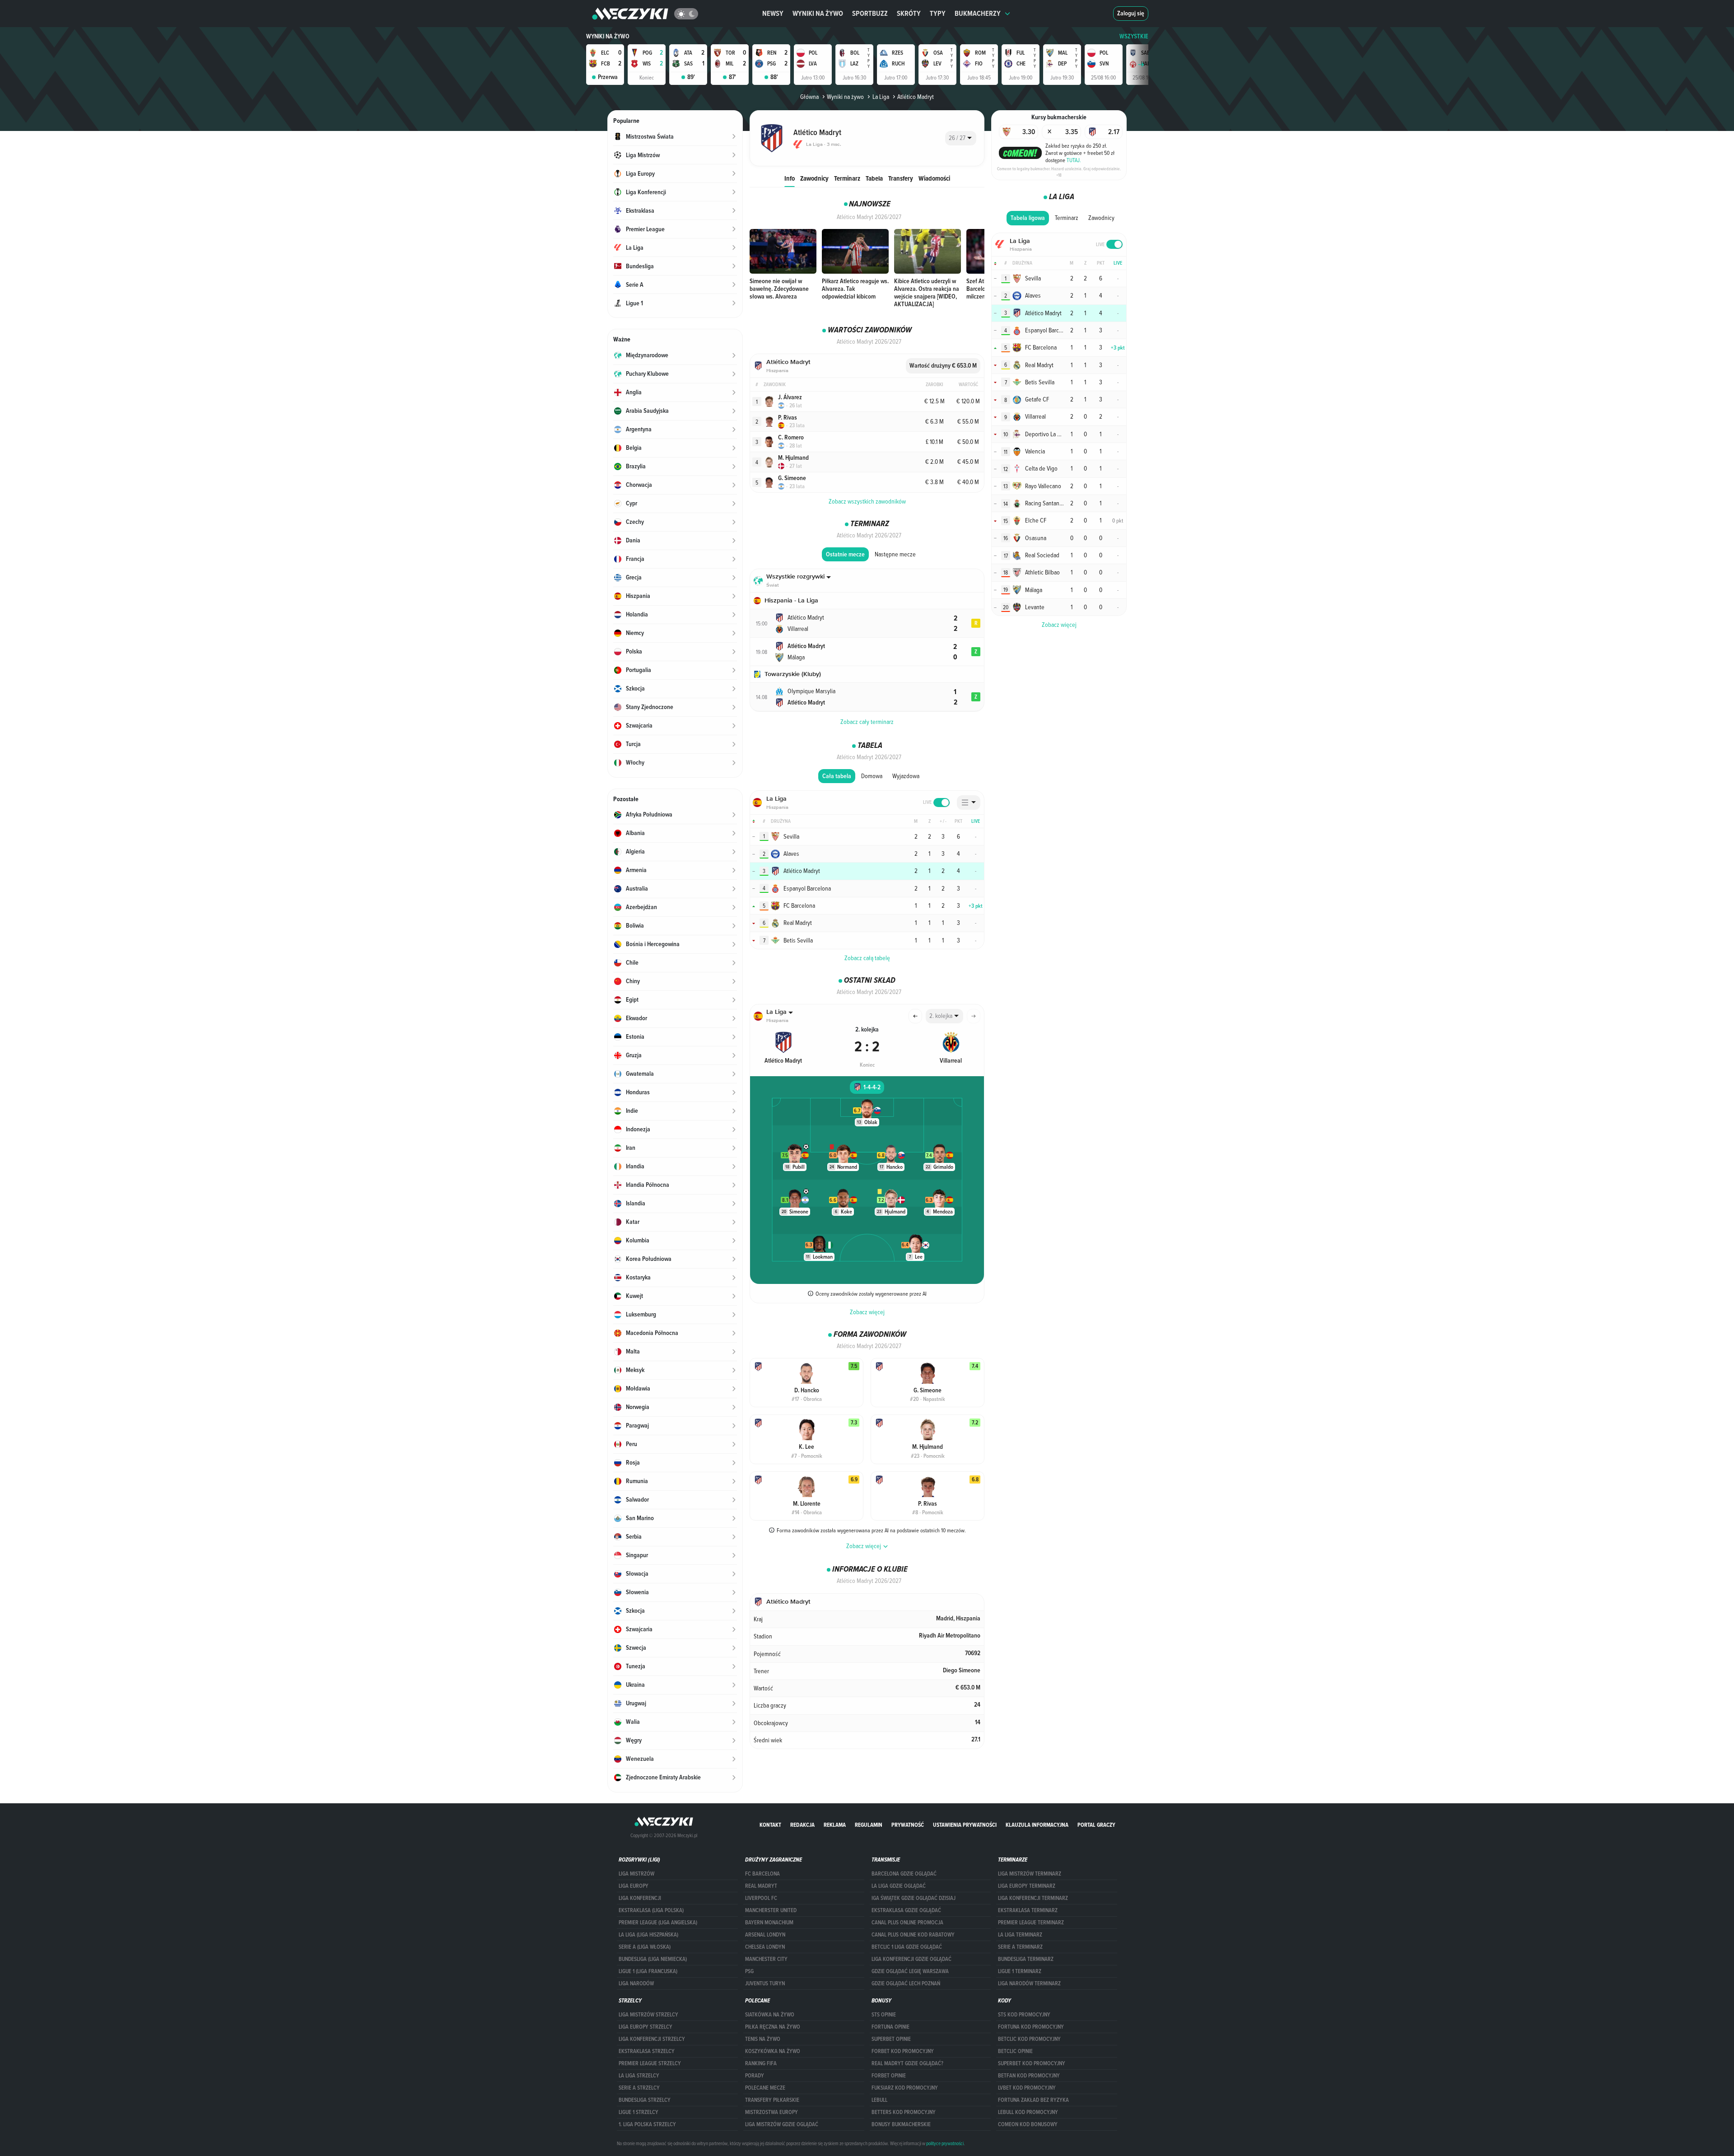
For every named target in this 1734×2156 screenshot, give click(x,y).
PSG (749, 1971)
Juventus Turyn (765, 1983)
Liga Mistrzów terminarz (1030, 1874)
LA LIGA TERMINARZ (1020, 1935)
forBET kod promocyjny (903, 2051)
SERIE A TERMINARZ (1020, 1947)
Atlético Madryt (916, 97)
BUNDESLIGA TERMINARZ (1026, 1959)
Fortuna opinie (890, 2027)
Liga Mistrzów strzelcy (648, 2015)
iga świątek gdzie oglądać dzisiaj (914, 1898)
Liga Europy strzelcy (646, 2027)
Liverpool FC (761, 1898)
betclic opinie (1015, 2051)
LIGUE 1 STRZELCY (639, 2112)
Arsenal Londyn (765, 1935)
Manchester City (766, 1959)
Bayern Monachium (769, 1923)
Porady (755, 2076)
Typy (938, 13)
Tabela (874, 178)
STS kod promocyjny (1024, 2015)
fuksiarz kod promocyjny (905, 2088)
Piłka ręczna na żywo (773, 2027)
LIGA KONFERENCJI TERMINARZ (1033, 1898)
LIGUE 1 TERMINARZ (1020, 1971)
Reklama (835, 1825)
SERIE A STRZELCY (639, 2088)
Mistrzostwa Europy (771, 2112)
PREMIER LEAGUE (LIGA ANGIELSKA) (658, 1923)
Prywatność (908, 1825)
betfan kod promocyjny (1029, 2076)
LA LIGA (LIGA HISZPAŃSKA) (648, 1935)
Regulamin (869, 1825)
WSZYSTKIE (1134, 36)
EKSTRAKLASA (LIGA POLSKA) (651, 1910)
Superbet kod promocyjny (1032, 2063)
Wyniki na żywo (818, 13)
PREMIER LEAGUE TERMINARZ (1031, 1923)
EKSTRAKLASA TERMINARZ (1028, 1910)
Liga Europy (634, 1886)
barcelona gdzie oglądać (904, 1874)
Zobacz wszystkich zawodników (867, 501)
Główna (809, 97)
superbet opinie (891, 2039)
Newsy (773, 13)
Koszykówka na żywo (773, 2051)
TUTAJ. (1074, 160)
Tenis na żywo (763, 2039)
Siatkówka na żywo (770, 2015)
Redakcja (802, 1825)
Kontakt (770, 1825)
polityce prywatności (945, 2143)
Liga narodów (636, 1983)
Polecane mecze (765, 2088)
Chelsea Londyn (765, 1947)
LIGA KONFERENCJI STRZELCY (652, 2039)
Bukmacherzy (978, 13)
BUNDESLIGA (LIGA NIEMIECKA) (653, 1959)
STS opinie (884, 2015)
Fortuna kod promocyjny (1031, 2027)
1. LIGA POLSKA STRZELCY (647, 2124)
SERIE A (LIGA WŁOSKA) (645, 1947)
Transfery (901, 178)
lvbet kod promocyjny (1027, 2088)
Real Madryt (761, 1886)
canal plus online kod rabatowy (913, 1935)
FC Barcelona (762, 1874)
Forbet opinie (889, 2076)
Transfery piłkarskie (772, 2100)
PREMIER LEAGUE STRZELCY (650, 2063)
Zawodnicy (814, 178)
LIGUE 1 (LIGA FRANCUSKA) (648, 1971)
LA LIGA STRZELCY (639, 2076)
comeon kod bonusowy (1028, 2124)
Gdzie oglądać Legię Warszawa (910, 1971)
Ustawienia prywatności (965, 1825)
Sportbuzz (870, 13)
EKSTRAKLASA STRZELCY (647, 2051)
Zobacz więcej (867, 1312)
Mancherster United (771, 1910)
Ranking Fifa (761, 2063)
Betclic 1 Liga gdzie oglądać (907, 1947)
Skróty (909, 13)
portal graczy (1096, 1825)
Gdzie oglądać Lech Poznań (906, 1983)
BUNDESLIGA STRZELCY (645, 2100)
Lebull (879, 2100)
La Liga (881, 97)
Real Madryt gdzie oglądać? (907, 2063)
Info (790, 178)
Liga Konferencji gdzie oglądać (911, 1959)
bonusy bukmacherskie (901, 2124)
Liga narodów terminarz (1029, 1983)
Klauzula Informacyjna (1037, 1825)
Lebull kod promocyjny (1028, 2112)
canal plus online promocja (907, 1923)
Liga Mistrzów (636, 1874)
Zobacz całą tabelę (867, 958)
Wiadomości (934, 178)
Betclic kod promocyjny (1029, 2039)
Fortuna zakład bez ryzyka (1033, 2100)
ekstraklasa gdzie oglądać (906, 1910)
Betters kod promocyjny (904, 2112)
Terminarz (847, 178)
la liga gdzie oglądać (899, 1886)
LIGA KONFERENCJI (640, 1898)
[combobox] (961, 138)
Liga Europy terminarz (1027, 1886)
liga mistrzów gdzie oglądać (782, 2124)
